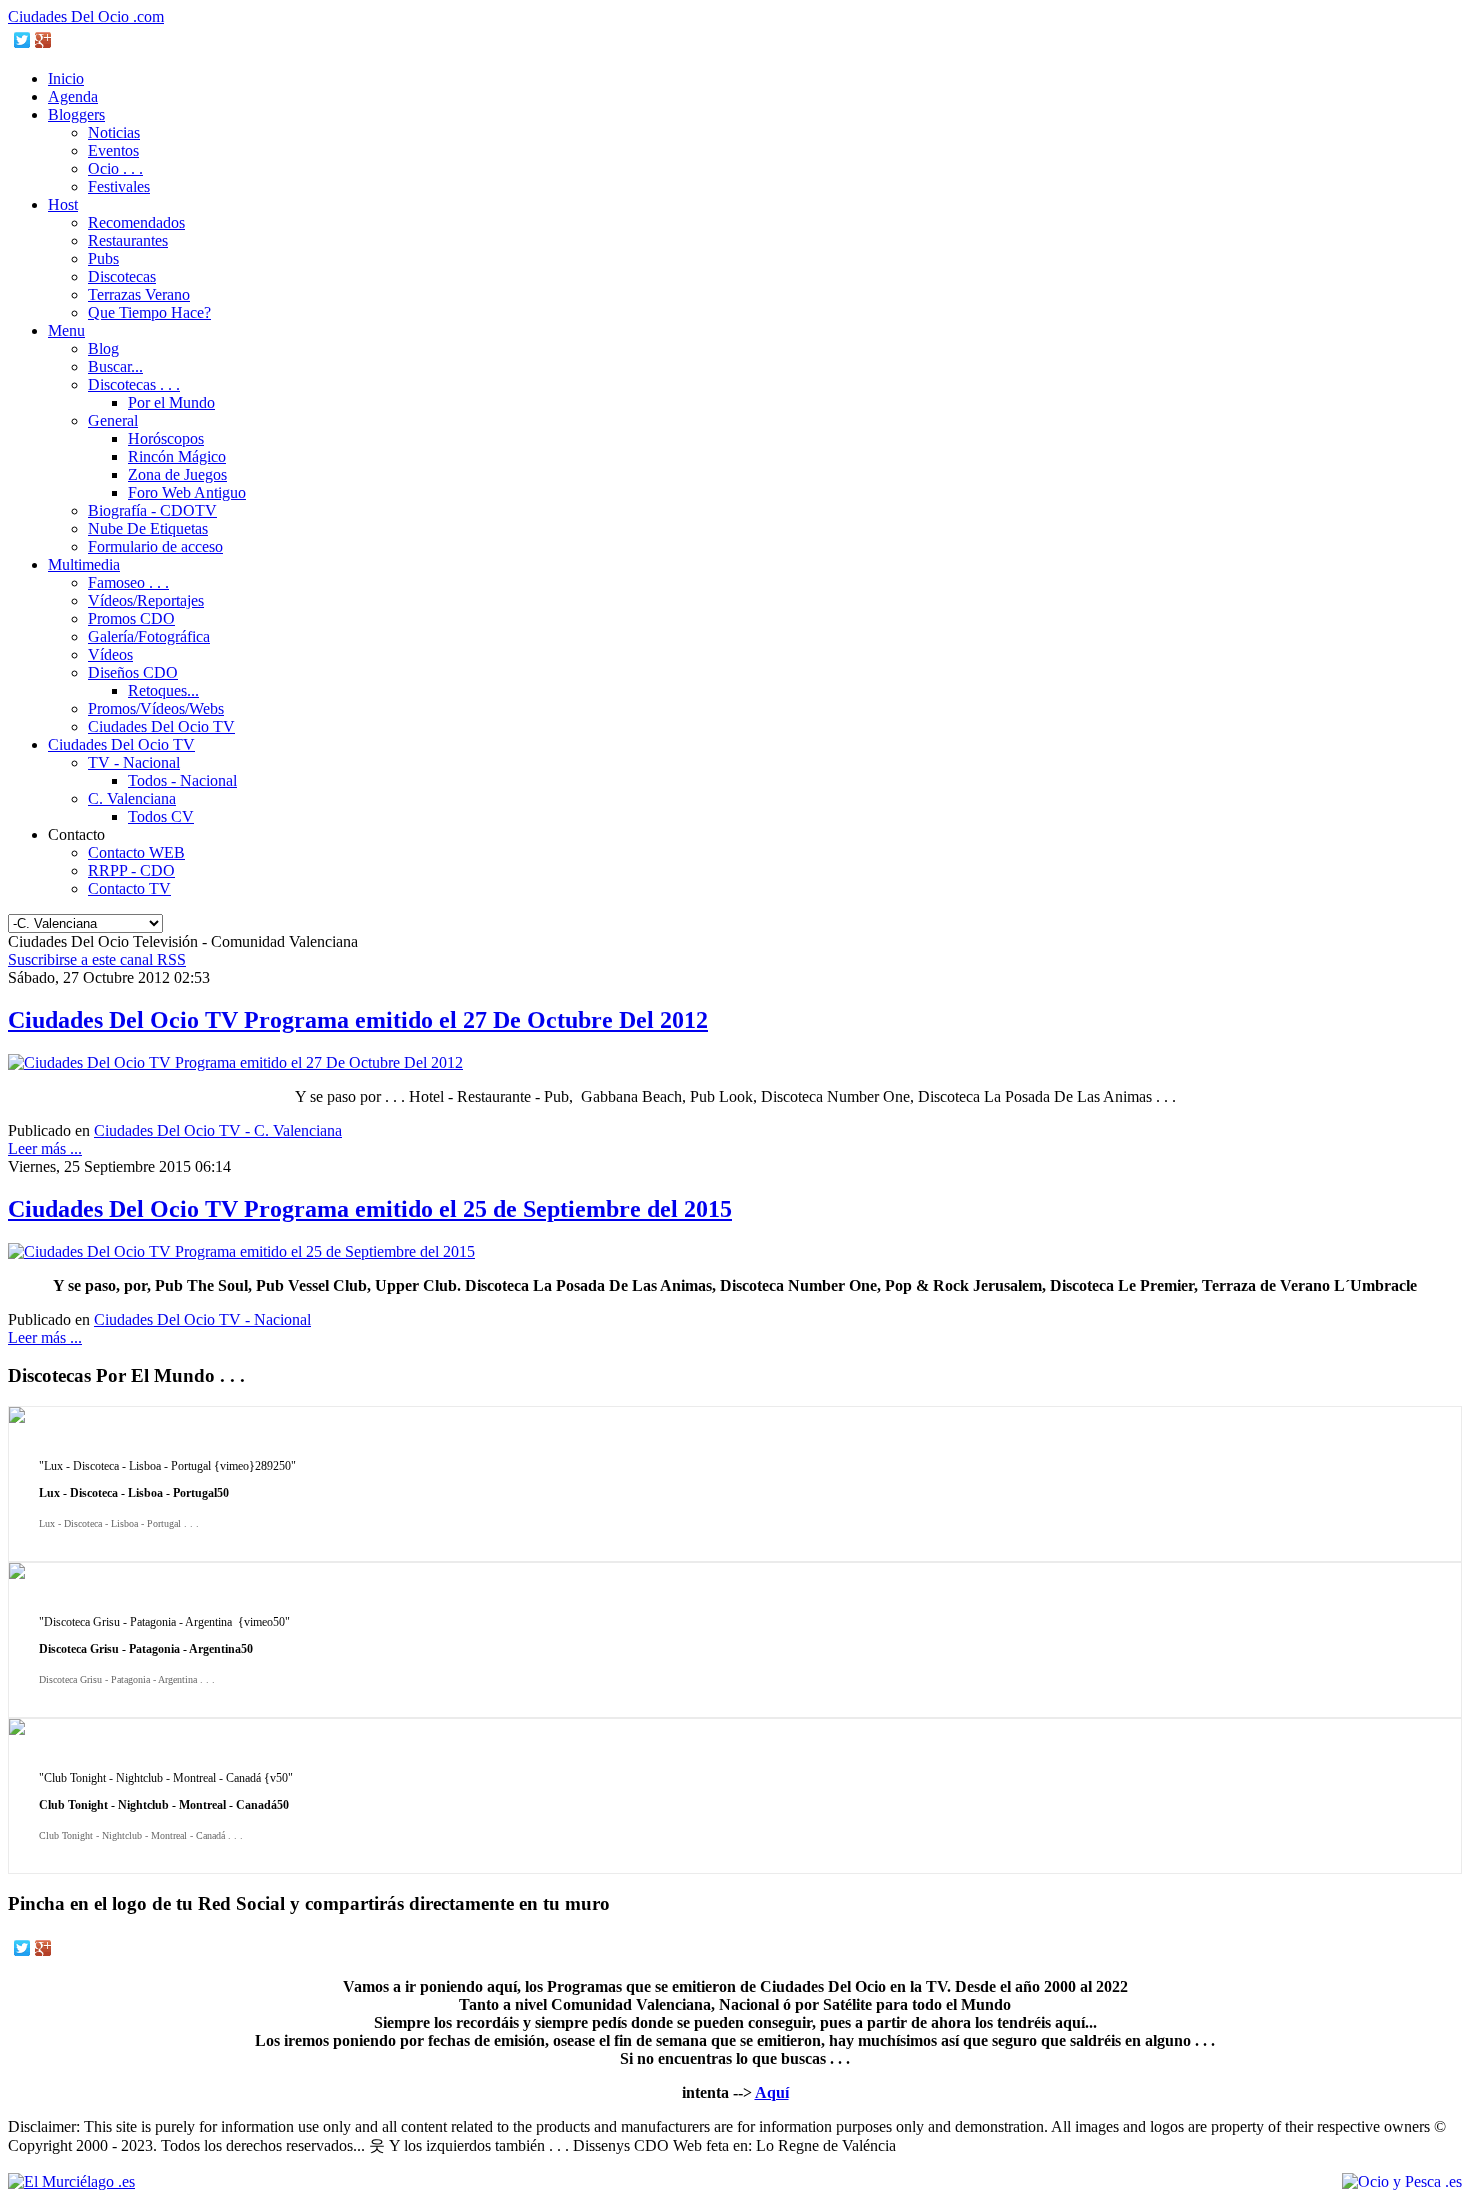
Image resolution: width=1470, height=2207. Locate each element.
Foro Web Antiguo (187, 492)
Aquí (772, 2092)
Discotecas (122, 276)
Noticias (114, 132)
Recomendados (136, 222)
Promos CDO (131, 618)
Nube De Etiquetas (148, 528)
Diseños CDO (133, 672)
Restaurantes (128, 240)
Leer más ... (45, 1148)
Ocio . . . (115, 168)
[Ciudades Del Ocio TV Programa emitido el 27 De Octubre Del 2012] (235, 1062)
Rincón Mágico (177, 456)
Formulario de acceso (155, 546)
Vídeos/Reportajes (146, 600)
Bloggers (76, 114)
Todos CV (161, 816)
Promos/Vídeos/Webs (156, 708)
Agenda (73, 96)
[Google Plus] (43, 40)
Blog (103, 348)
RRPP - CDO (131, 870)
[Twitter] (22, 40)
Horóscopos (166, 438)
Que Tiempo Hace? (149, 312)
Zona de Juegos (177, 474)
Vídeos (110, 654)
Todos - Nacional (182, 780)
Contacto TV (129, 888)
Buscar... (115, 366)
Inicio (66, 78)
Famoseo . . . (128, 582)
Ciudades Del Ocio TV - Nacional (202, 1319)
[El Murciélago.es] (71, 2181)
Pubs (103, 258)
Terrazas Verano (139, 294)
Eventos (113, 150)
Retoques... (163, 690)
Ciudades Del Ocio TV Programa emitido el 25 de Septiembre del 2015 (370, 1209)
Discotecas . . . (134, 384)
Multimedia (84, 564)
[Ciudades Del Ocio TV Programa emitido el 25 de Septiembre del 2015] (241, 1251)
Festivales (119, 186)
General (113, 420)
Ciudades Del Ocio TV (161, 726)
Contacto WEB (136, 852)
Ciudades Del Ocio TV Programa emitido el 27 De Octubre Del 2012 (358, 1020)
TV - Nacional (134, 762)
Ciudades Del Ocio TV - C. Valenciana (218, 1130)
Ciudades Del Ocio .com (86, 16)
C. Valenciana (132, 798)
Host (63, 204)
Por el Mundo (171, 402)
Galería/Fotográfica (149, 636)
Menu (66, 330)
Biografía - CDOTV (152, 510)
